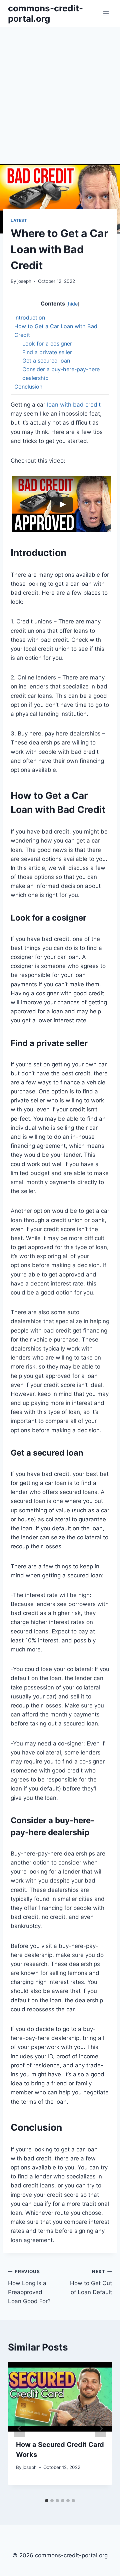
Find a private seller (47, 352)
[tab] (47, 2501)
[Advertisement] (60, 90)
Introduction (30, 318)
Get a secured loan (46, 361)
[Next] (101, 2428)
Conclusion (28, 387)
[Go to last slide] (19, 2428)
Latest (19, 220)
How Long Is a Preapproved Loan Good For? (29, 2287)
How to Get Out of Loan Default (91, 2282)
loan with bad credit (74, 405)
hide (73, 304)
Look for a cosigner (47, 344)
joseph (24, 281)
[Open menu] (106, 13)
